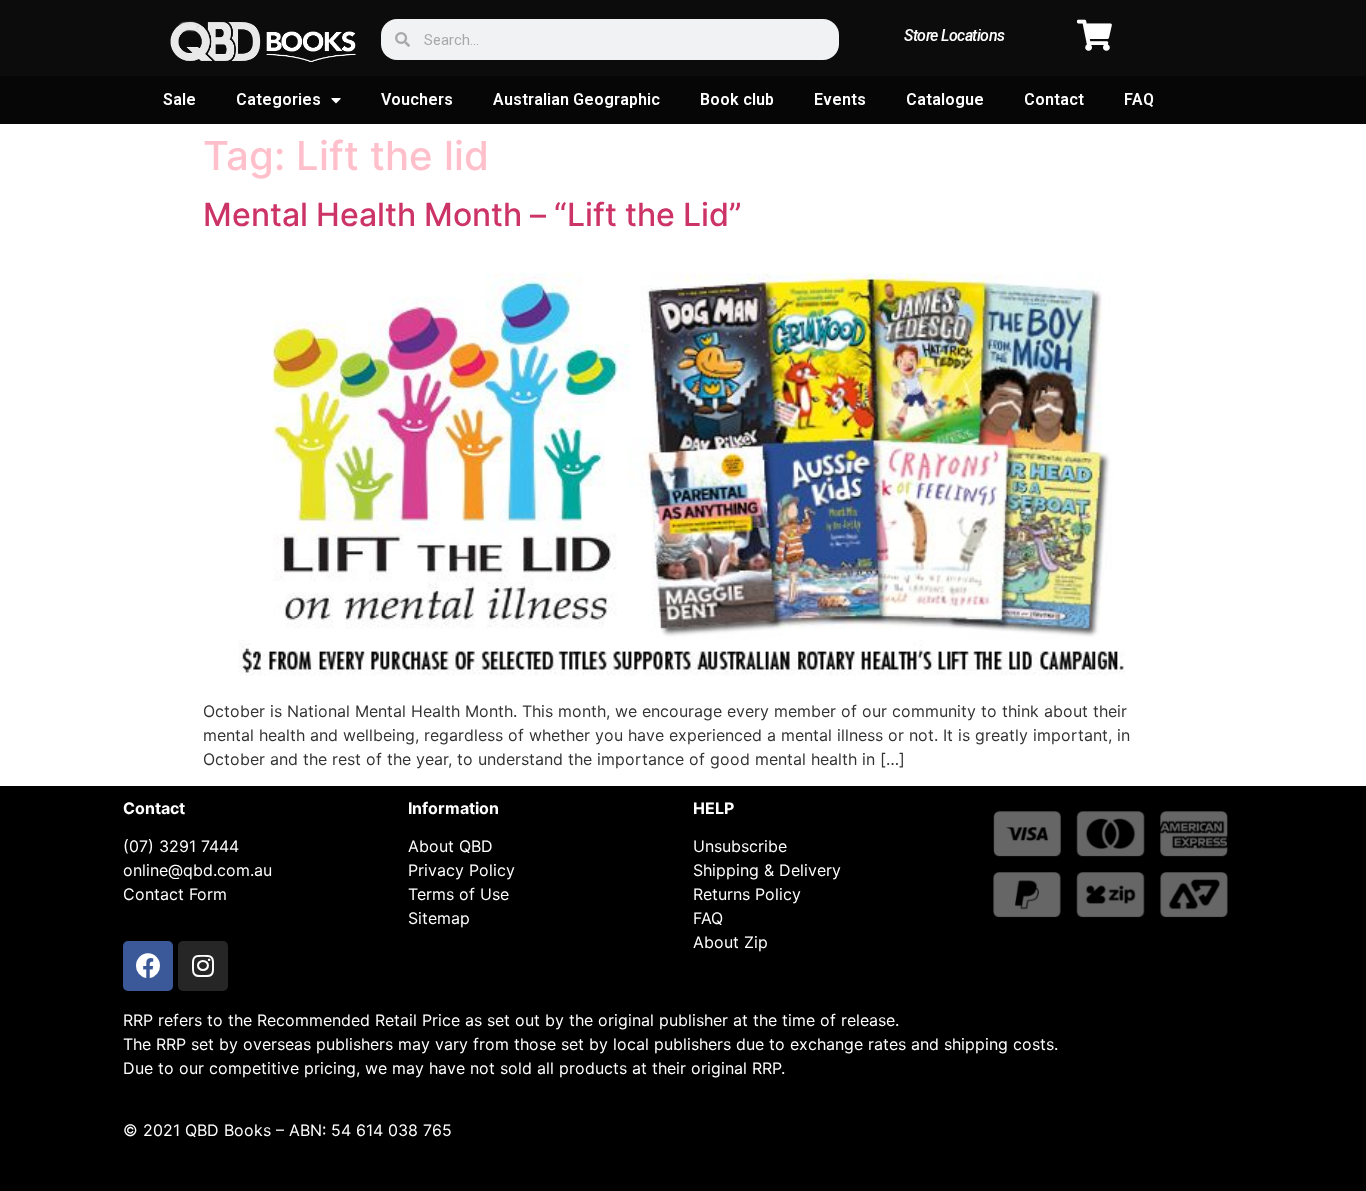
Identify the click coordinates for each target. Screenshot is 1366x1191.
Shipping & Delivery (767, 870)
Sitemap (439, 918)
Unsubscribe (740, 846)
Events (840, 99)
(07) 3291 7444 (181, 846)
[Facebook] (148, 966)
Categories (278, 99)
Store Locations (954, 35)
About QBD (450, 846)
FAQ (1139, 99)
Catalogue (945, 99)
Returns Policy (747, 894)
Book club (737, 99)
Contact (1054, 99)
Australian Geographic (576, 99)
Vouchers (417, 99)
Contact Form (175, 894)
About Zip (730, 942)
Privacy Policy (461, 870)
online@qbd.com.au (197, 870)
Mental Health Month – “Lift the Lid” (472, 214)
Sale (179, 99)
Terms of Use (458, 894)
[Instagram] (203, 966)
